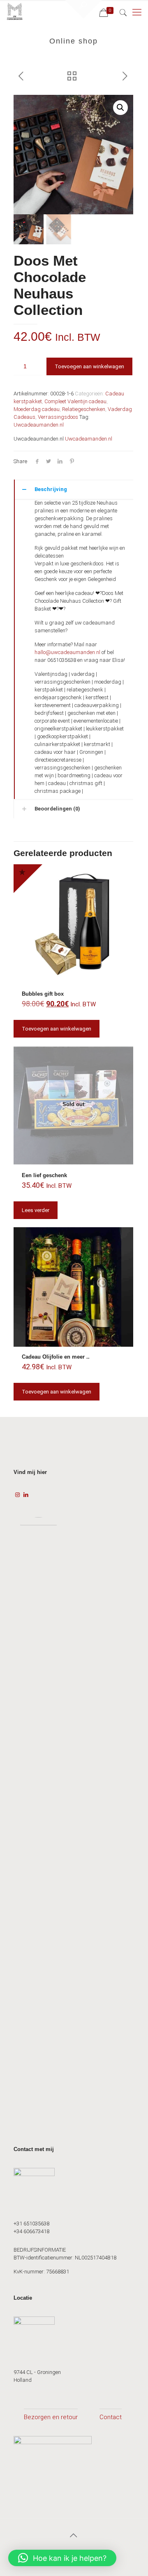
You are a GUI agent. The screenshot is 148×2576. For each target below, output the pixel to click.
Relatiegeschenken (84, 409)
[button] (120, 108)
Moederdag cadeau (37, 409)
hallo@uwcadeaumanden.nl (67, 652)
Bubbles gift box (43, 994)
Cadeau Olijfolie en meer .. (56, 1357)
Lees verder (36, 1210)
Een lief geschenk (44, 1175)
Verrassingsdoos (58, 417)
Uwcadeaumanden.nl (39, 425)
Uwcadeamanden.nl (89, 439)
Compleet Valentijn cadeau (75, 401)
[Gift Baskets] (15, 12)
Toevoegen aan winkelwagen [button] (57, 1029)
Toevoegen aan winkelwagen (89, 366)
